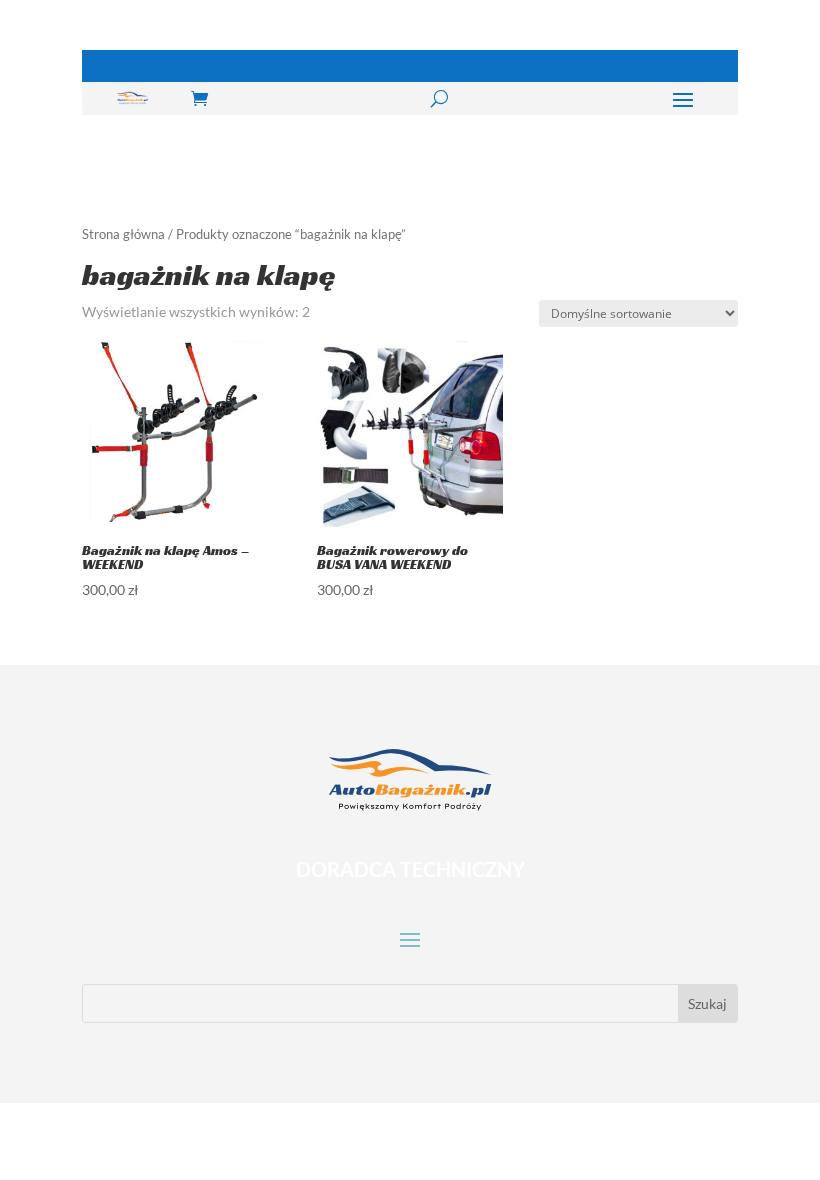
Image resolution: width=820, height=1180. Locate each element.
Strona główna (123, 234)
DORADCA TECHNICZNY (410, 869)
